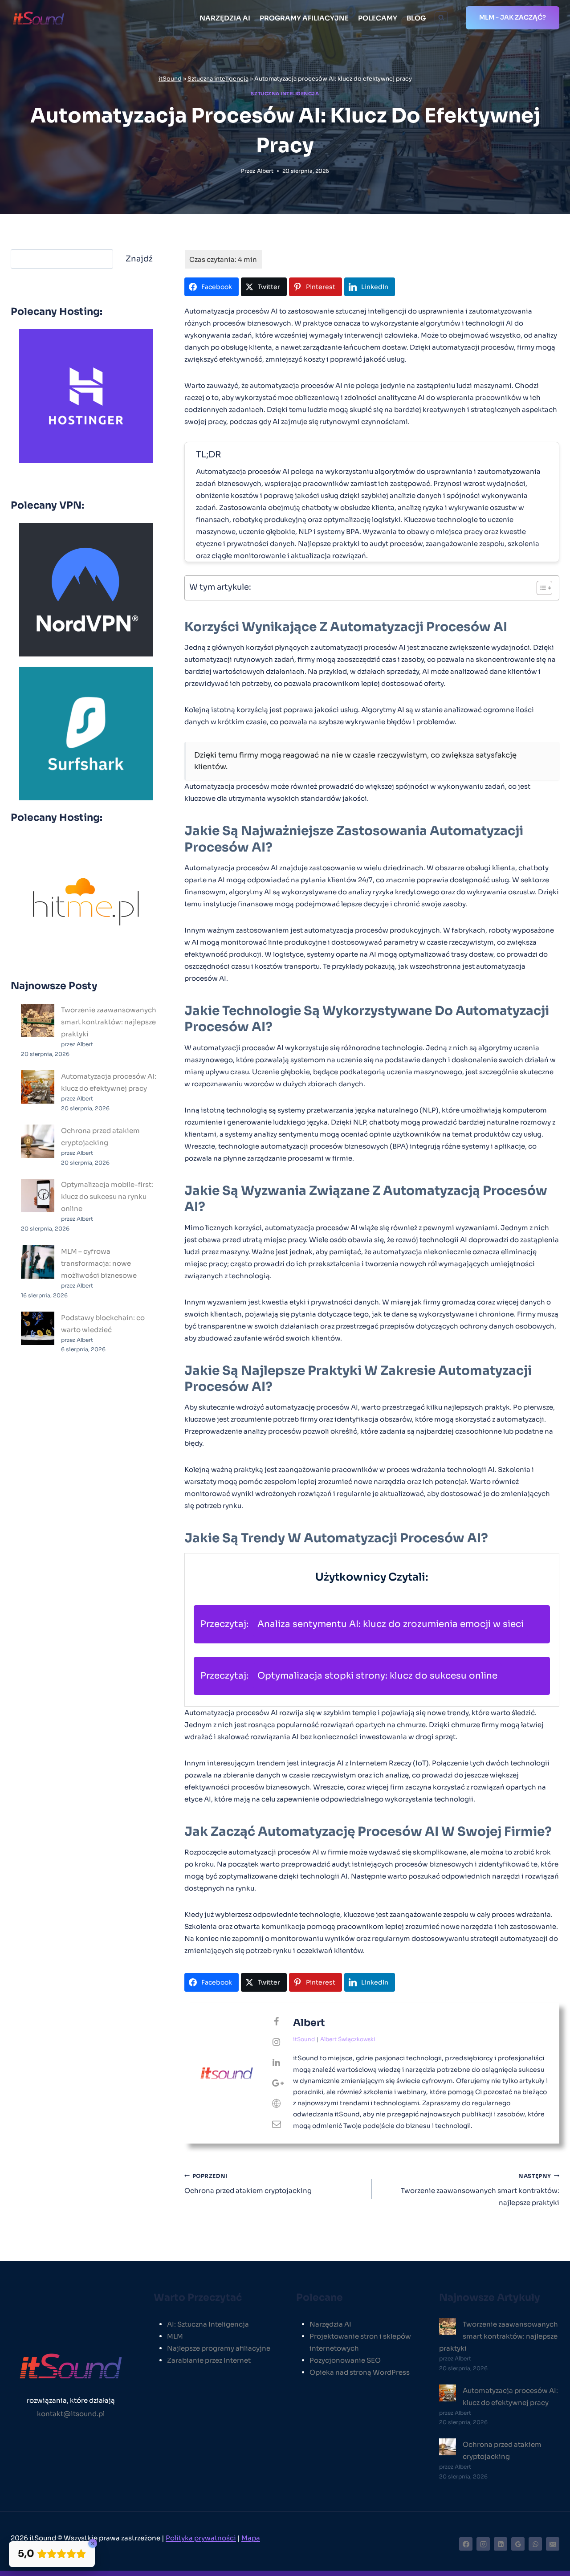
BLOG (416, 18)
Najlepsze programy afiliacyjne (219, 2348)
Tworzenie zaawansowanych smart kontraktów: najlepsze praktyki (480, 2190)
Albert (265, 171)
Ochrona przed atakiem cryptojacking (248, 2184)
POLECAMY (378, 18)
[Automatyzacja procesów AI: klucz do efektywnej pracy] (38, 1087)
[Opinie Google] (518, 2544)
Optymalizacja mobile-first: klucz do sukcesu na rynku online (107, 1197)
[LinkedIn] (501, 2544)
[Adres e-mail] (553, 2544)
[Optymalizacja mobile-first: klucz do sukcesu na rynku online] (38, 1196)
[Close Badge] (93, 2543)
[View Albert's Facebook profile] (277, 2022)
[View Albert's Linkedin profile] (277, 2063)
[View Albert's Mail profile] (277, 2124)
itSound (170, 79)
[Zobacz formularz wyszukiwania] (441, 18)
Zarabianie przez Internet (209, 2360)
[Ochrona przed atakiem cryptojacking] (38, 1141)
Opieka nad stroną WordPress (360, 2372)
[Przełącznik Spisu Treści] (540, 588)
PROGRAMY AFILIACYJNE (304, 18)
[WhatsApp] (535, 2544)
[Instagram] (483, 2544)
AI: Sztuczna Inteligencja (208, 2324)
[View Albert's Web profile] (277, 2104)
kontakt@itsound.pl (71, 2414)
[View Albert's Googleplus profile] (277, 2083)
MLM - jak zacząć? (513, 17)
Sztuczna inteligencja (218, 79)
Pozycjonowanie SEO (345, 2360)
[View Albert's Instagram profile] (277, 2042)
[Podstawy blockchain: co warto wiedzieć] (38, 1328)
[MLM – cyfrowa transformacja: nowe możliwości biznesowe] (38, 1262)
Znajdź (139, 259)
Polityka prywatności (201, 2538)
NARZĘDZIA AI (225, 18)
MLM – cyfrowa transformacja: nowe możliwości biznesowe (99, 1263)
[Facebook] (466, 2544)
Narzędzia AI (330, 2324)
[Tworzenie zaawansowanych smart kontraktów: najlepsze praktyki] (38, 1021)
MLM (175, 2336)
